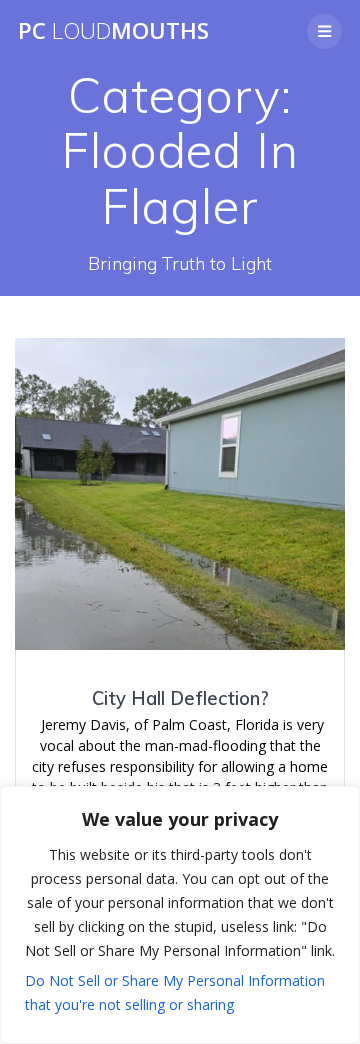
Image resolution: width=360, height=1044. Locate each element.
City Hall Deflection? (180, 698)
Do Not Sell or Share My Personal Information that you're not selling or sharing (175, 992)
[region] (180, 915)
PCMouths (113, 31)
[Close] (339, 803)
